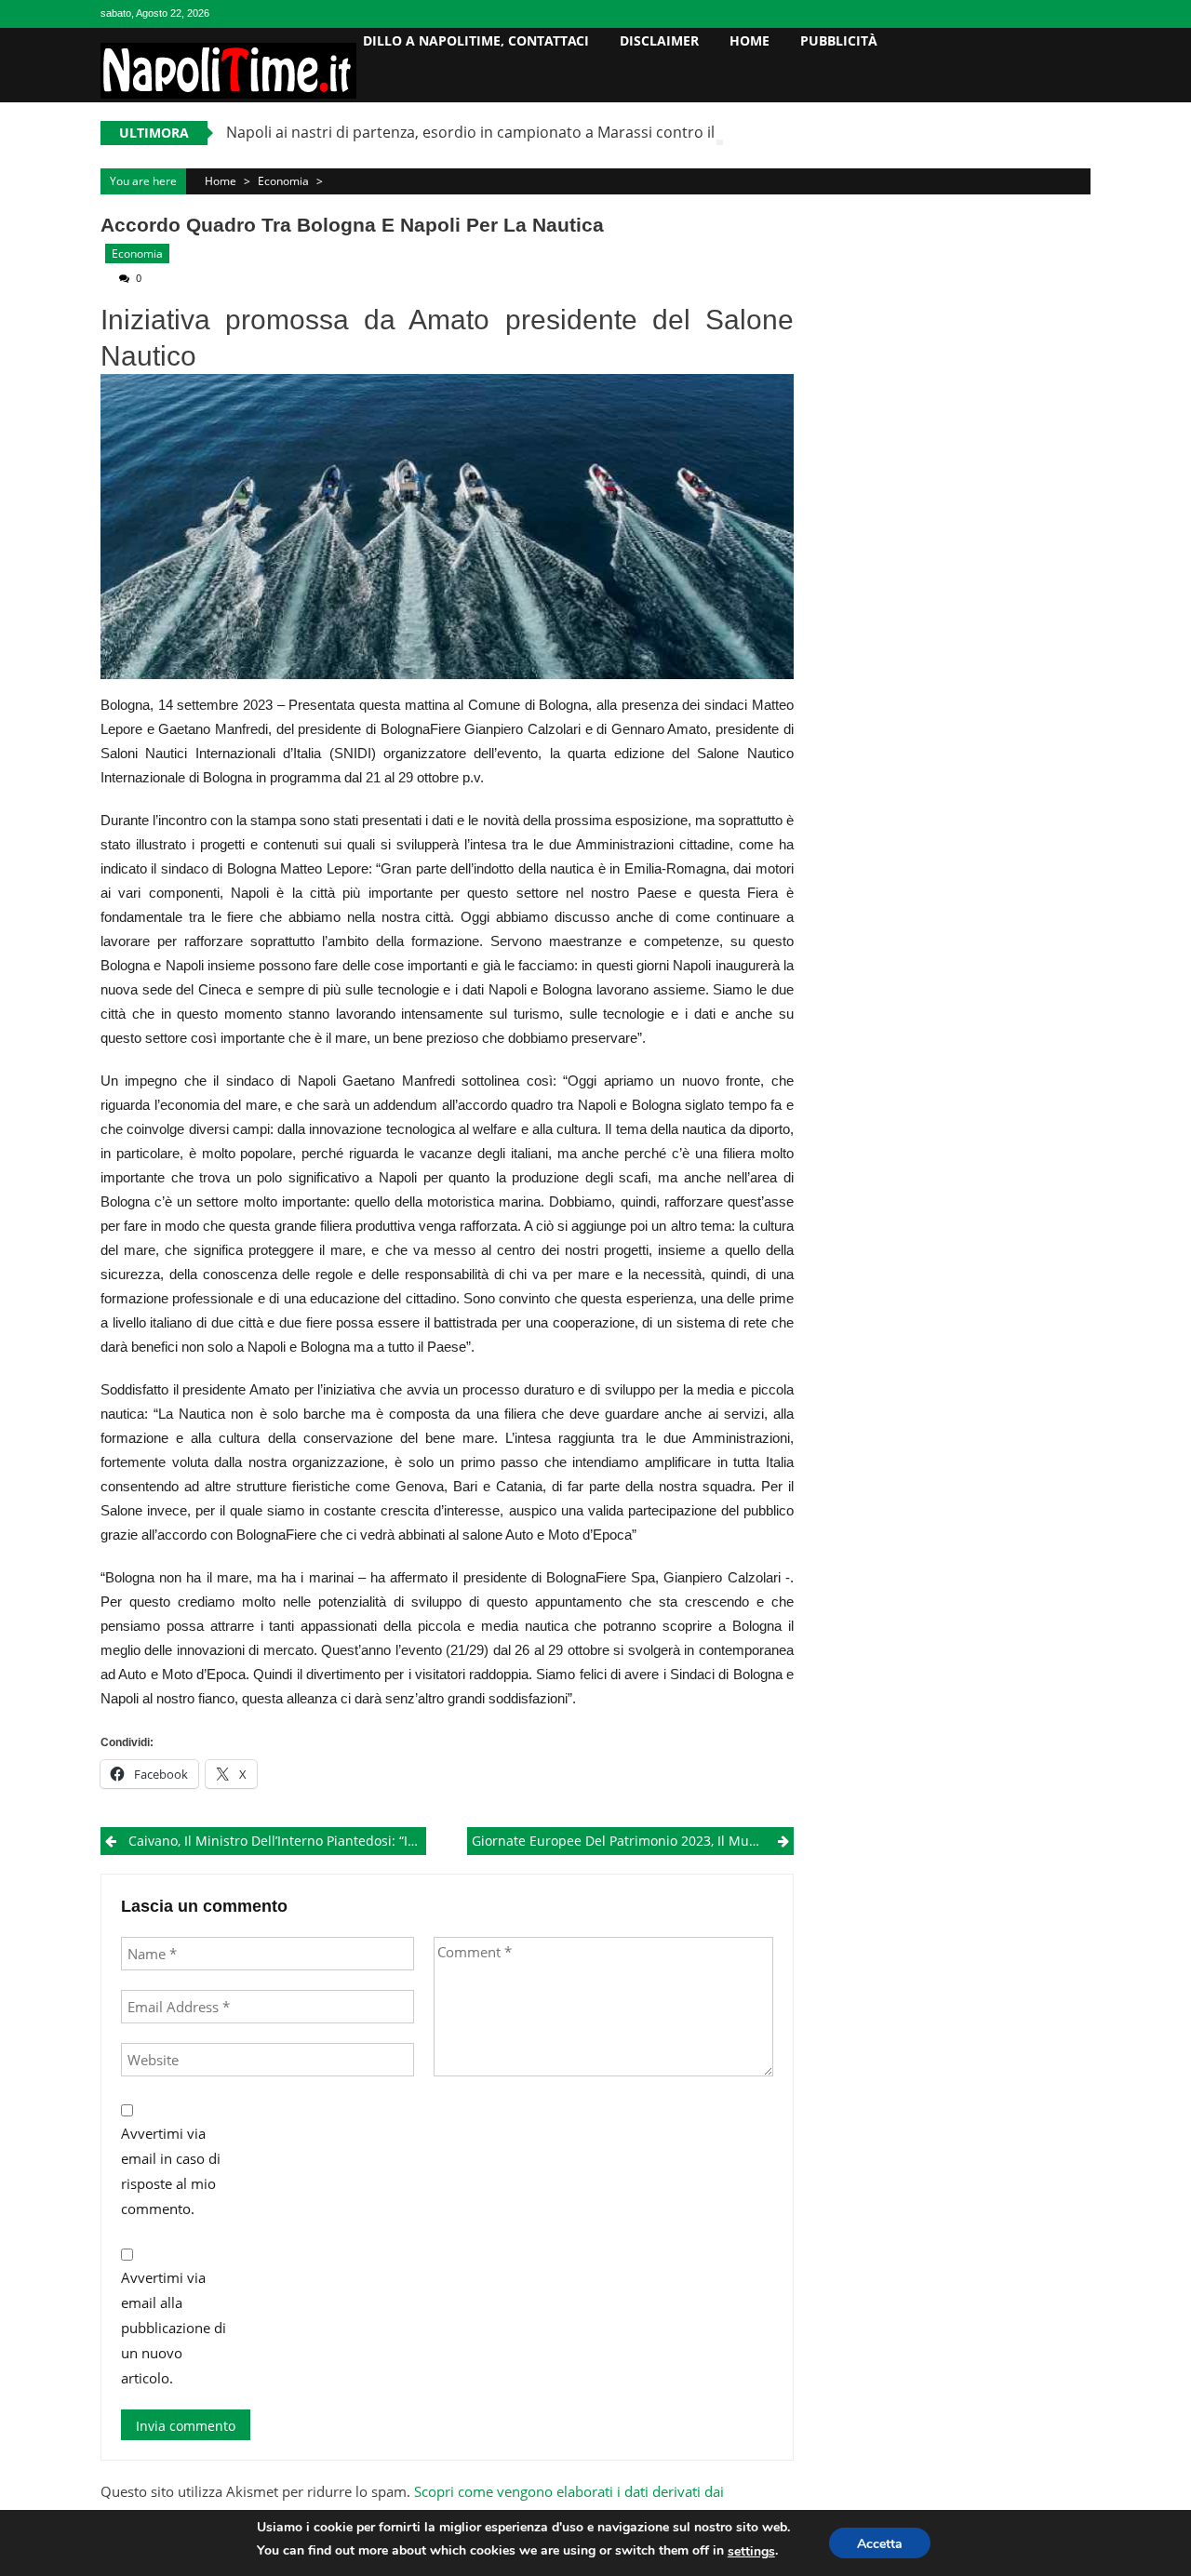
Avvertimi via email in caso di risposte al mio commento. (171, 2171)
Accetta (880, 2544)
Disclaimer (659, 40)
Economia (283, 181)
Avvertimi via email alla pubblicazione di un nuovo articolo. (174, 2328)
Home (749, 40)
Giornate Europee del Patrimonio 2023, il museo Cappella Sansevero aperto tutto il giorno (632, 1841)
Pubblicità (839, 40)
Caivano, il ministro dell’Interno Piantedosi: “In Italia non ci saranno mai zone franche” (277, 1841)
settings (751, 2551)
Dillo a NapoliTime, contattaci (476, 40)
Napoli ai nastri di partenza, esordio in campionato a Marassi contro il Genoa (495, 132)
